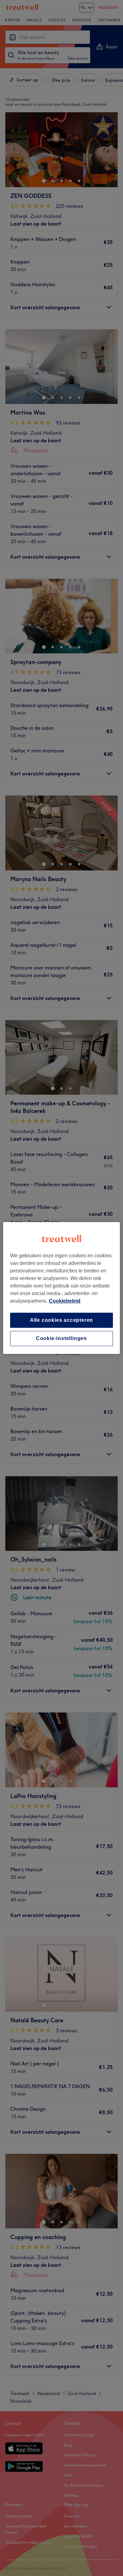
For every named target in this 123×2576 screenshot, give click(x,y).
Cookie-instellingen (61, 1338)
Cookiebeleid (65, 1301)
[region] (62, 1288)
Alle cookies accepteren (61, 1320)
